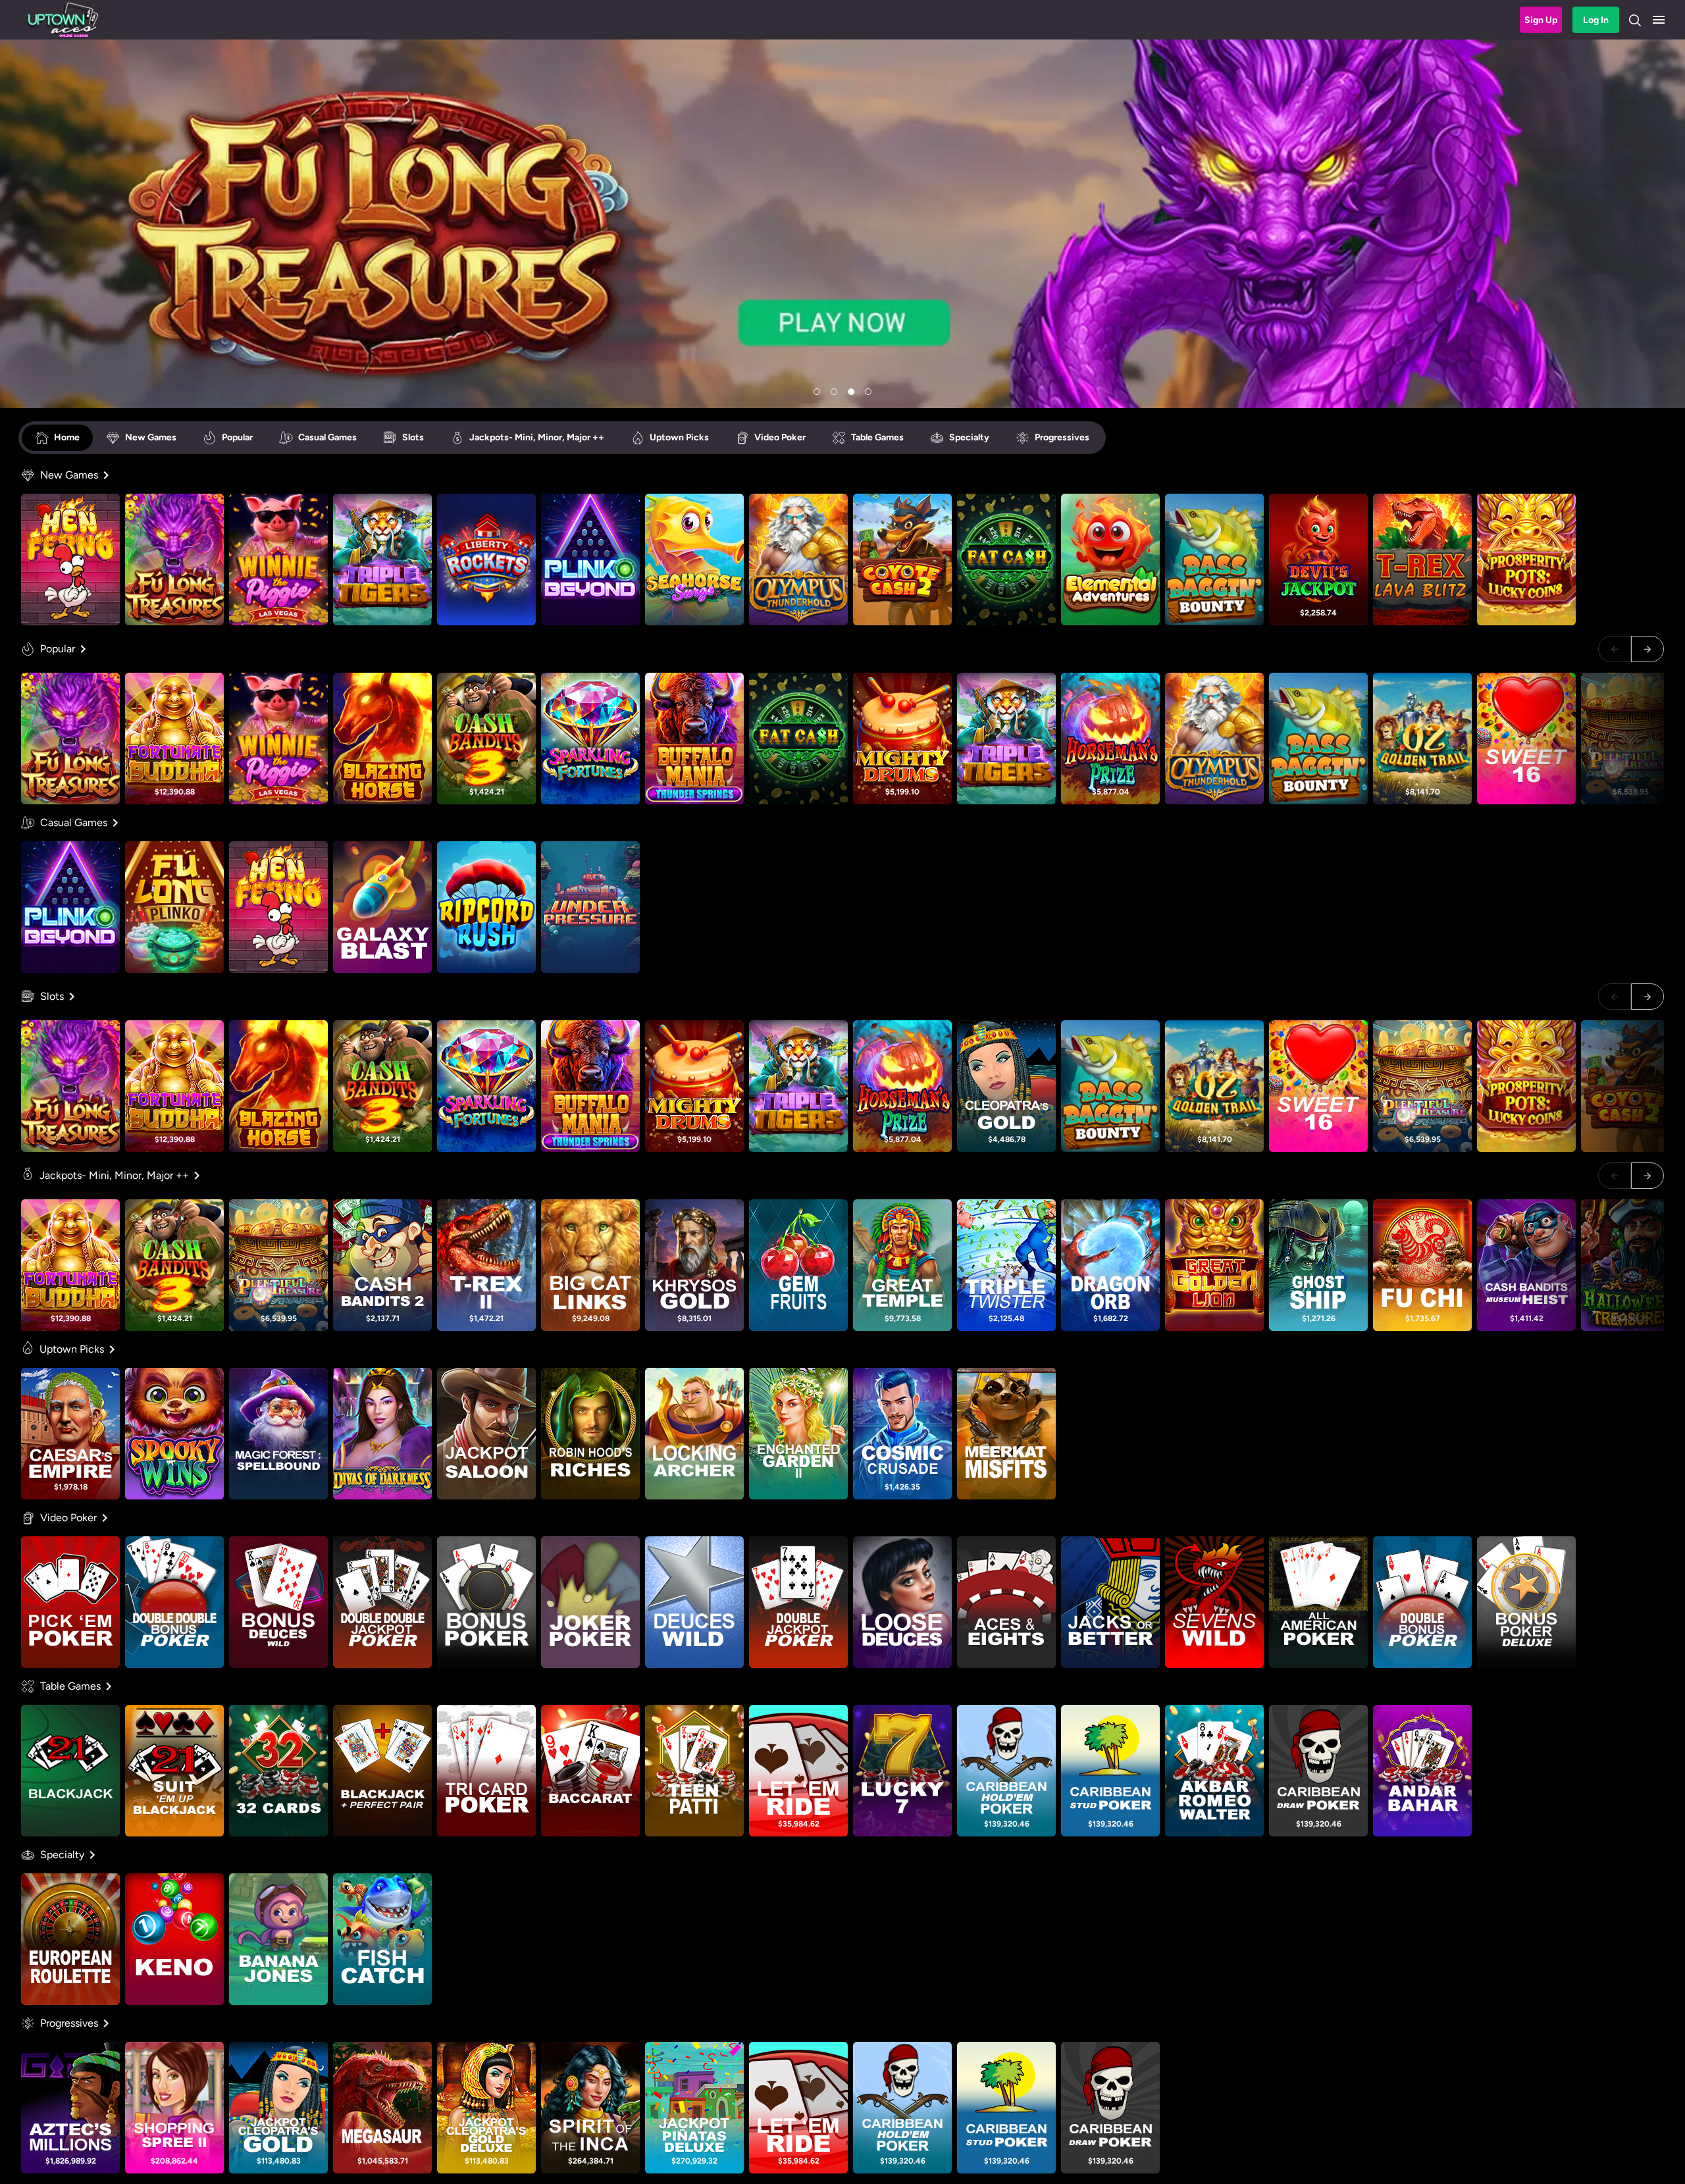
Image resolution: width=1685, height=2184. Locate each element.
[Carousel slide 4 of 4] (868, 392)
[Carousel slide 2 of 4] (834, 392)
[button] (1659, 20)
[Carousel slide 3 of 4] (851, 392)
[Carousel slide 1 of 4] (817, 392)
